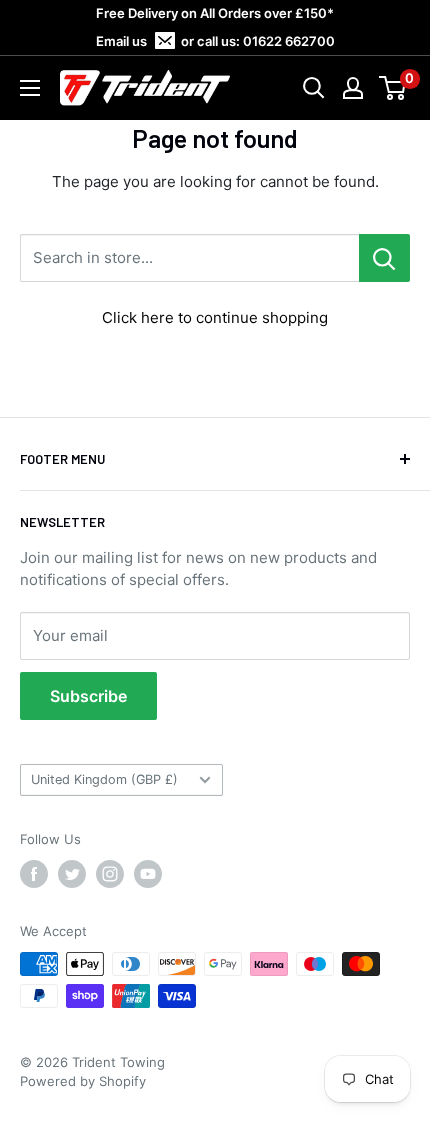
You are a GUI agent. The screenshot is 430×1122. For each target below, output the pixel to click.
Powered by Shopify (83, 1081)
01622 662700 (289, 41)
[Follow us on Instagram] (110, 874)
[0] (393, 88)
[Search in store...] (384, 258)
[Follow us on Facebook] (34, 874)
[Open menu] (30, 88)
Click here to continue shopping (215, 317)
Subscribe (88, 696)
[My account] (353, 88)
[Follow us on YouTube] (148, 874)
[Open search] (314, 88)
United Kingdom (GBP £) (104, 779)
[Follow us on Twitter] (72, 874)
